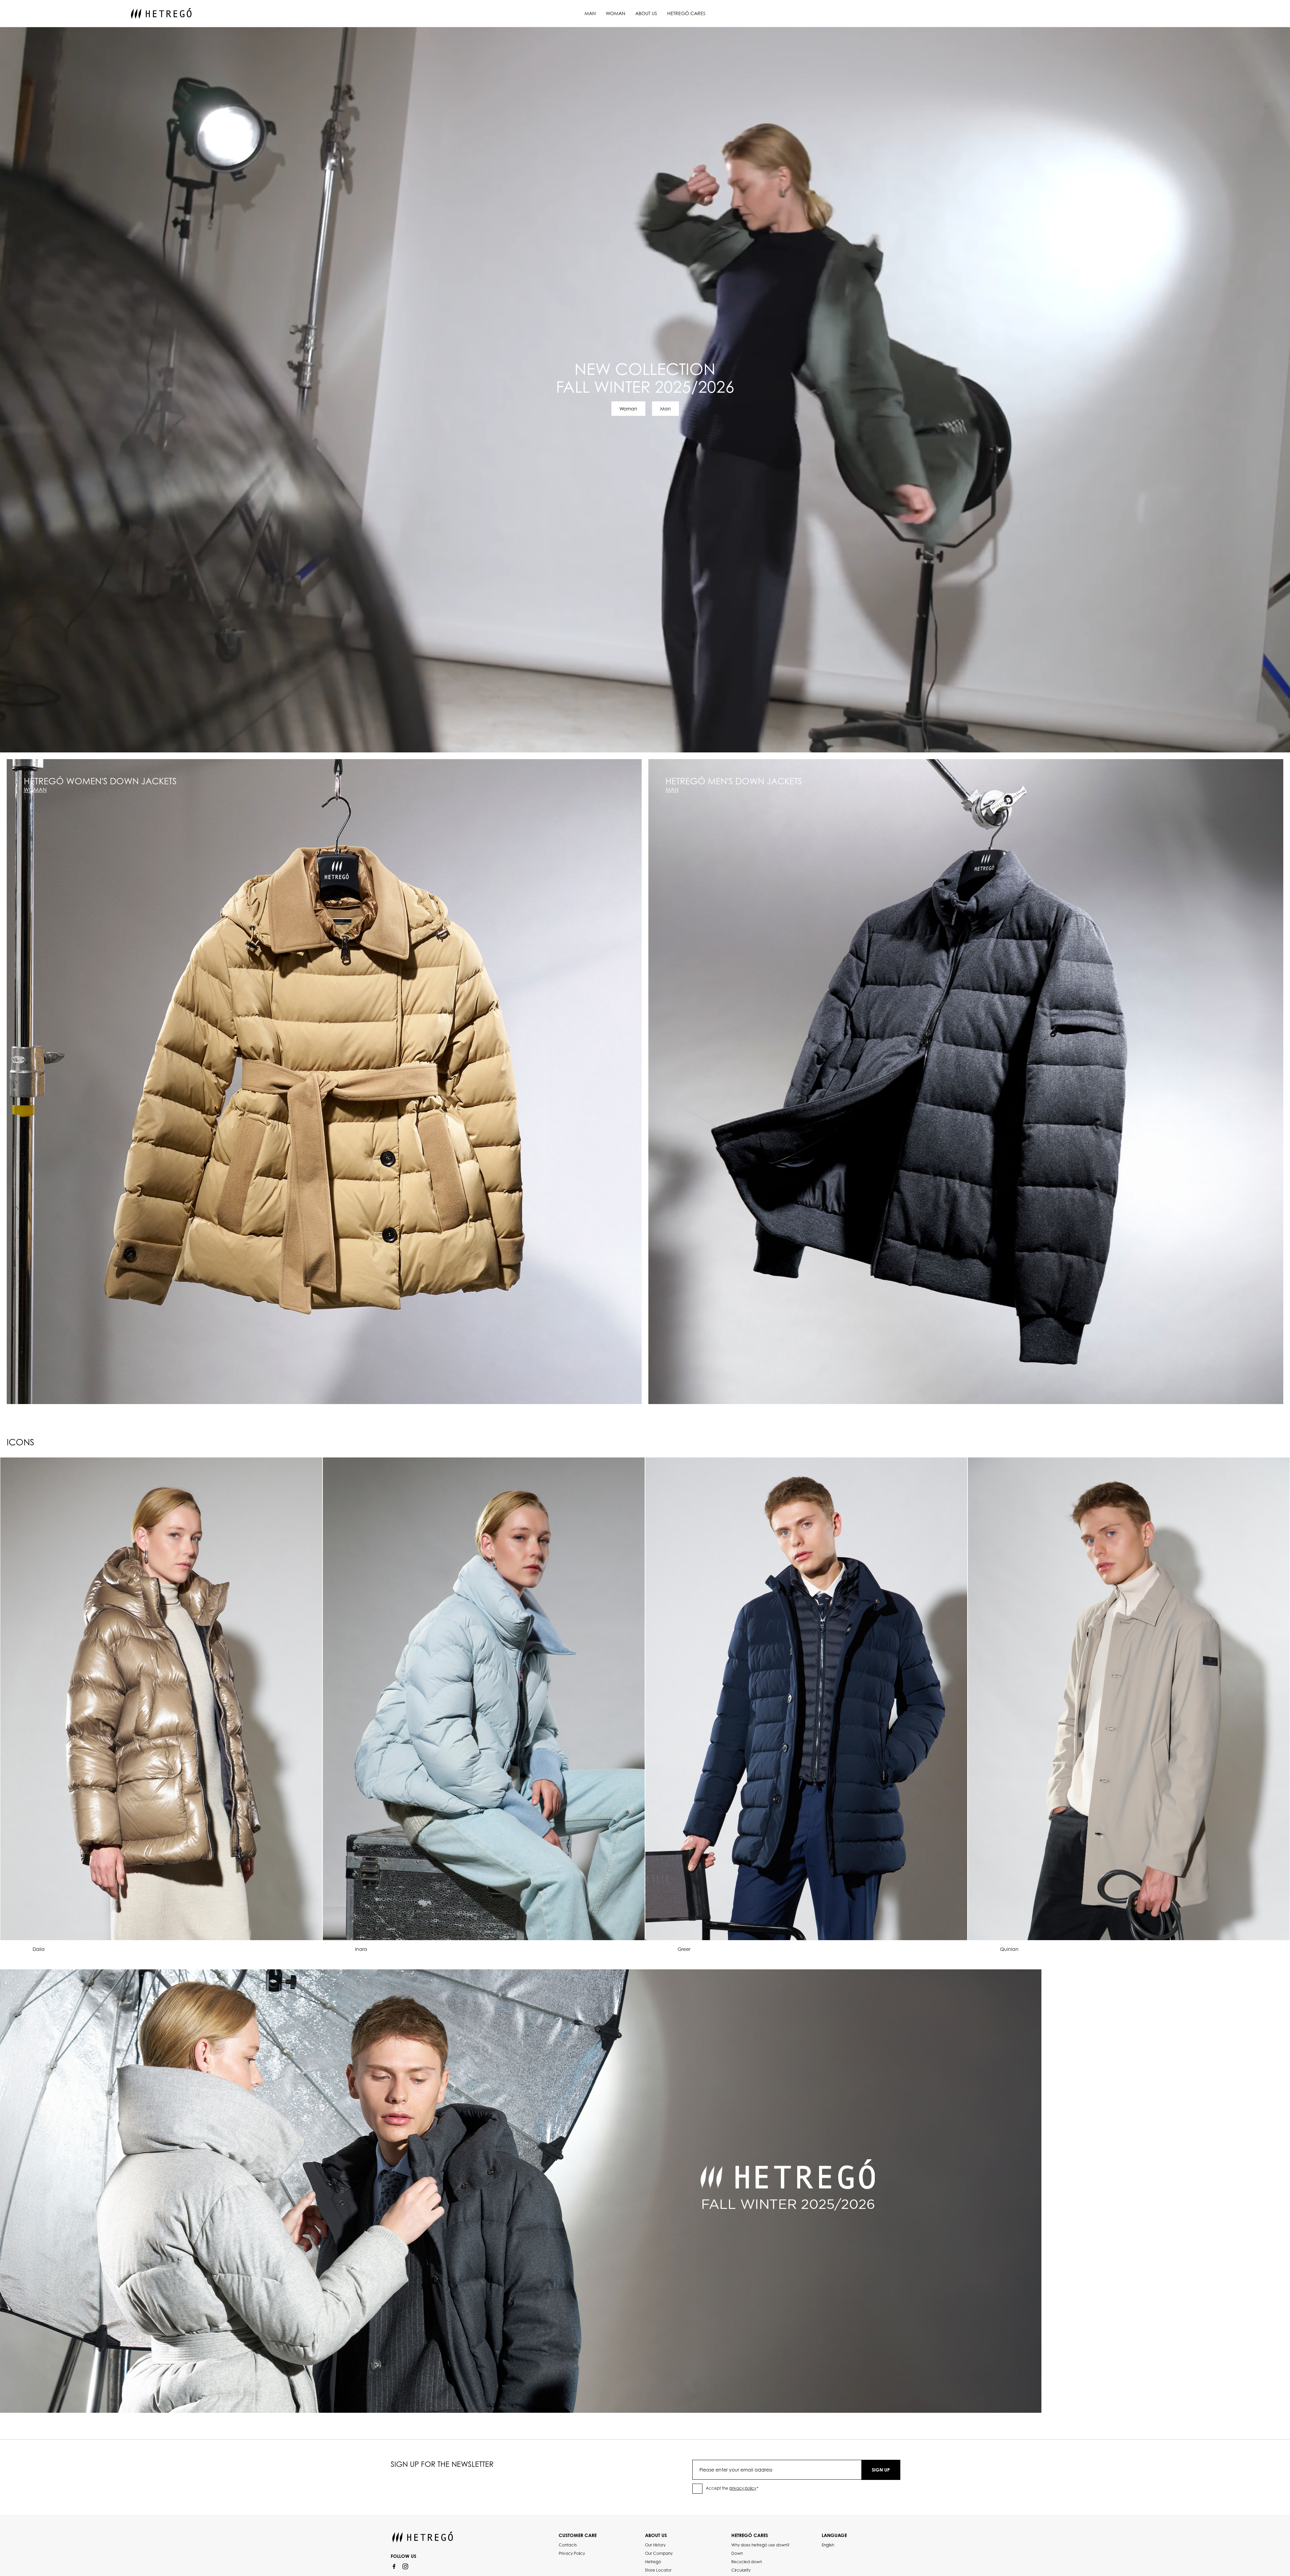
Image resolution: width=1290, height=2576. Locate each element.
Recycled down (747, 2562)
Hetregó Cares (686, 13)
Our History (655, 2545)
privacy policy (743, 2488)
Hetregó (653, 2562)
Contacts (568, 2545)
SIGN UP (881, 2470)
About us (646, 13)
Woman (615, 13)
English (828, 2545)
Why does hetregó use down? (760, 2545)
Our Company (659, 2553)
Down (737, 2553)
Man (590, 13)
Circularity (741, 2570)
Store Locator (658, 2570)
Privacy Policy (572, 2553)
